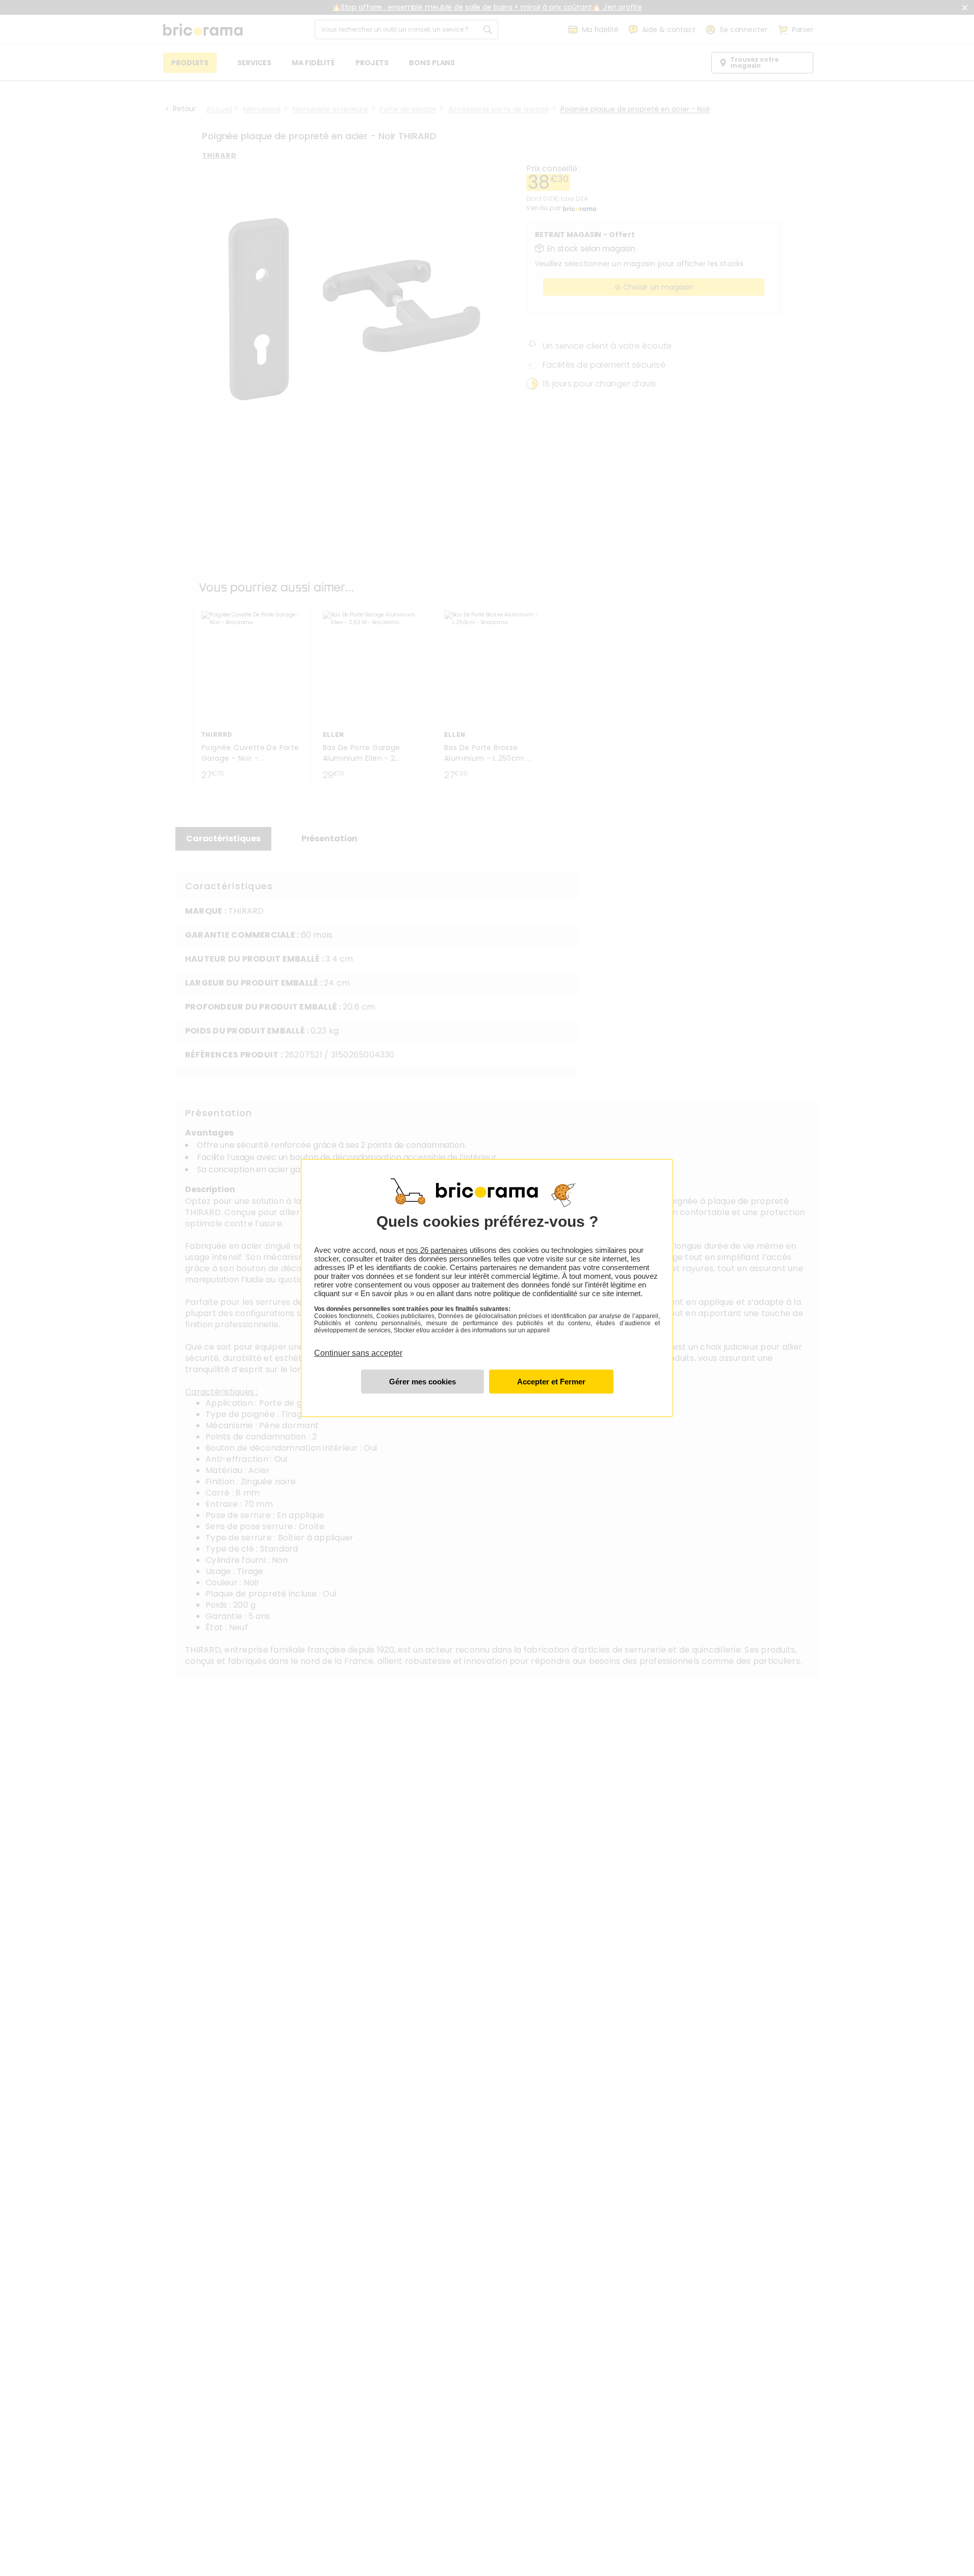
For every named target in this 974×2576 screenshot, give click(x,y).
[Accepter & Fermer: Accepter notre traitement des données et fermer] (551, 1382)
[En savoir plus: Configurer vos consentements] (422, 1382)
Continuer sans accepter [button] (358, 1347)
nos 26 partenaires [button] (437, 1250)
